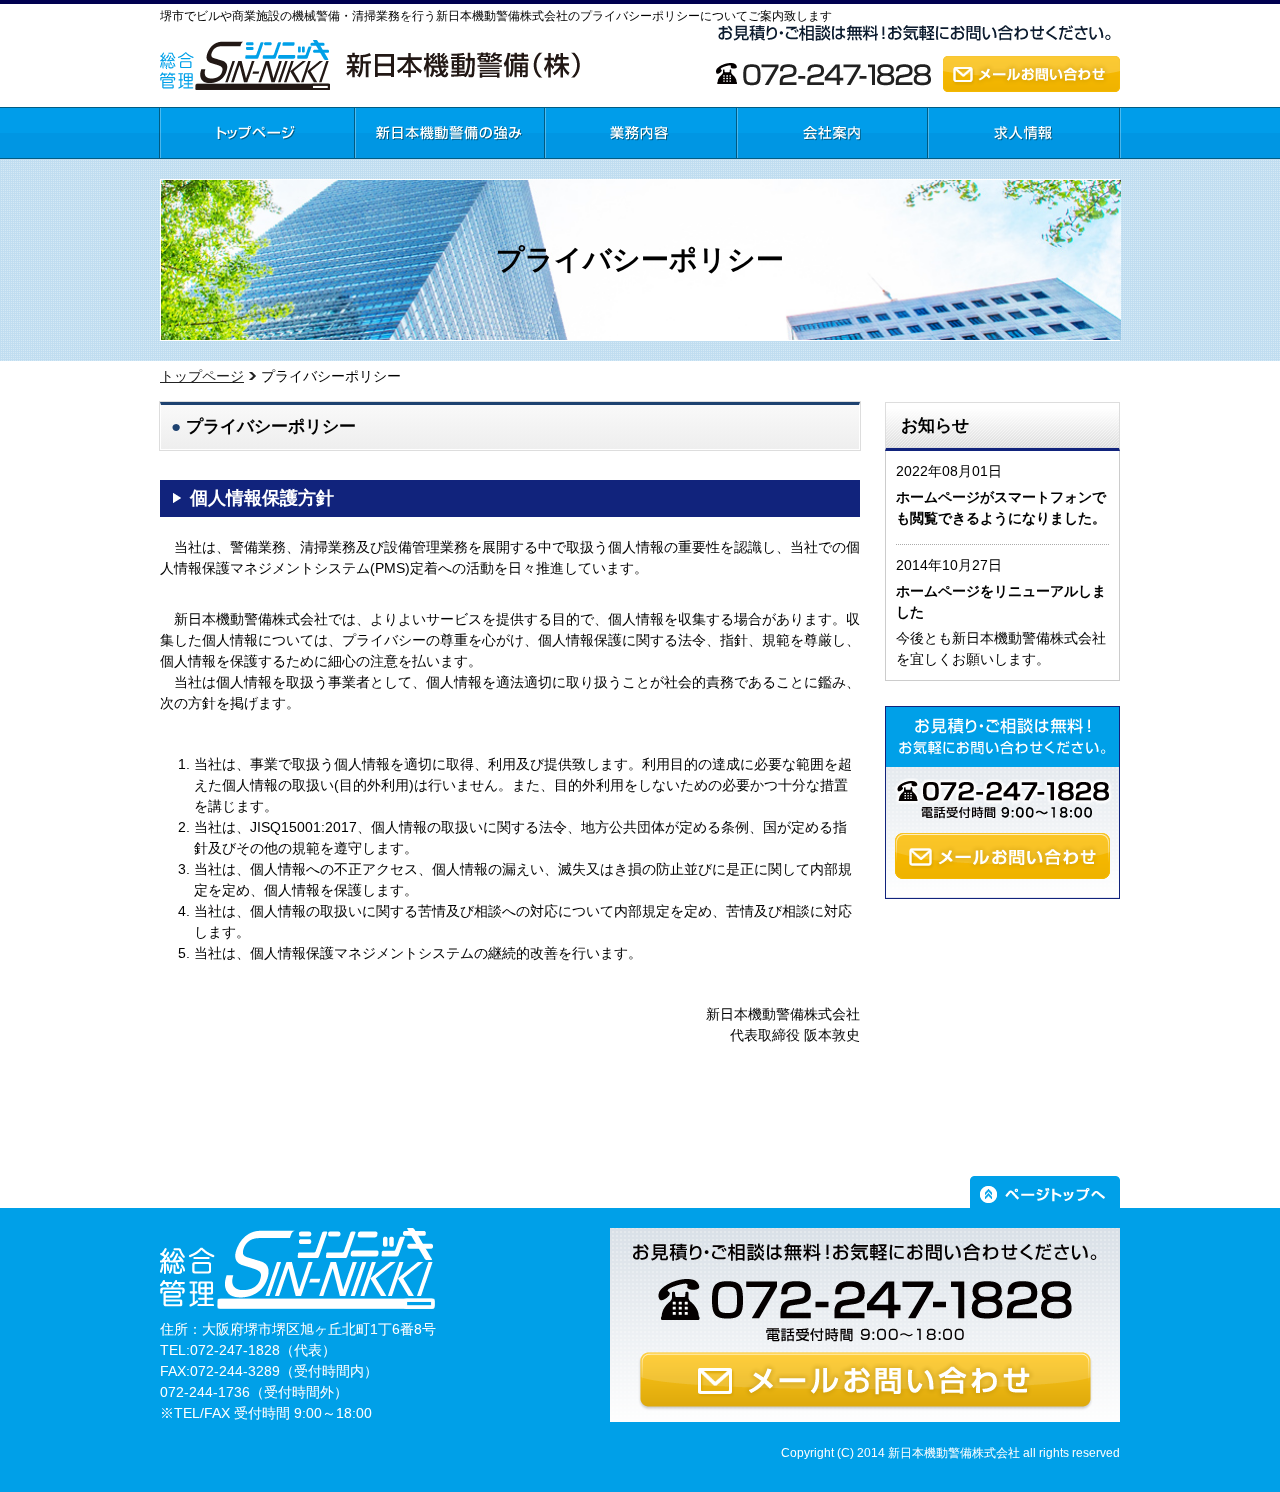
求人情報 (956, 169)
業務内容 (573, 169)
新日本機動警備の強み (425, 169)
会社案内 (765, 169)
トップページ (201, 169)
